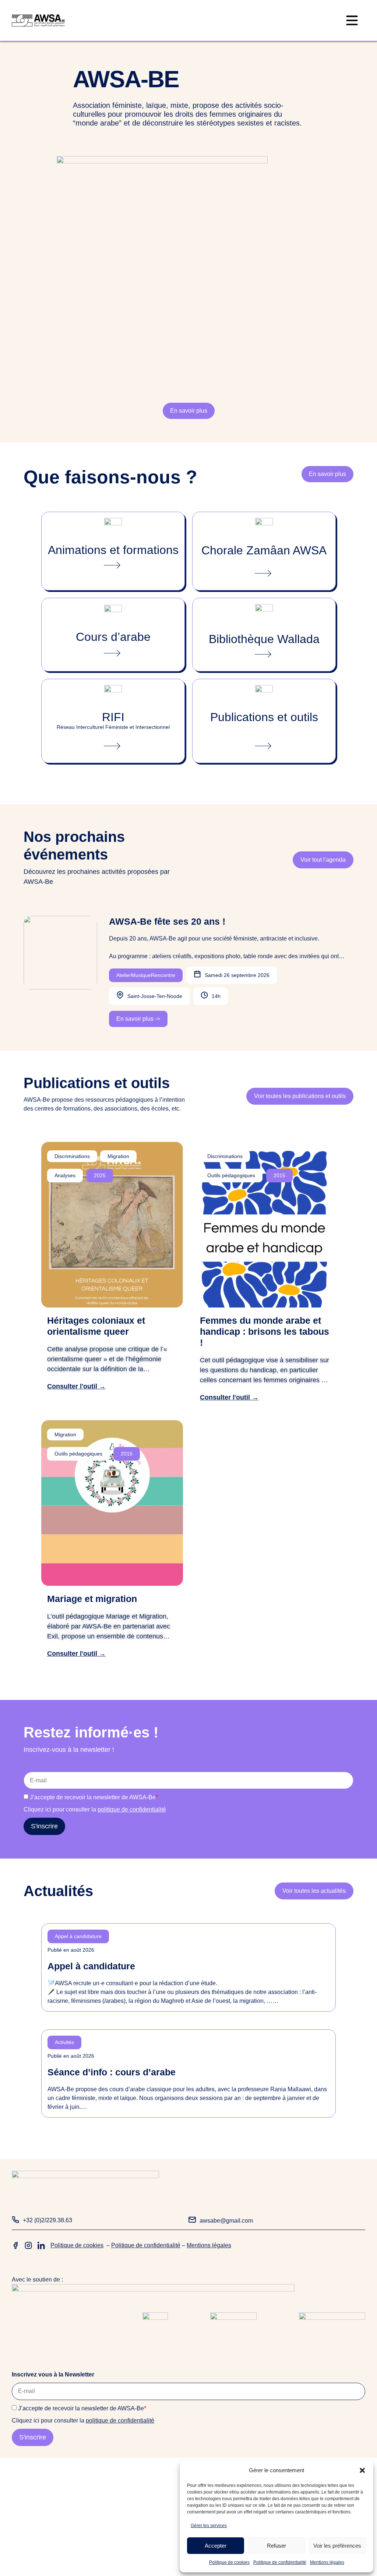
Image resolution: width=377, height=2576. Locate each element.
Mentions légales (327, 2562)
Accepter (216, 2546)
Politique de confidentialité (280, 2562)
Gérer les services (209, 2526)
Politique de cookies (229, 2562)
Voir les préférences (337, 2546)
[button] (362, 2470)
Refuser (276, 2546)
